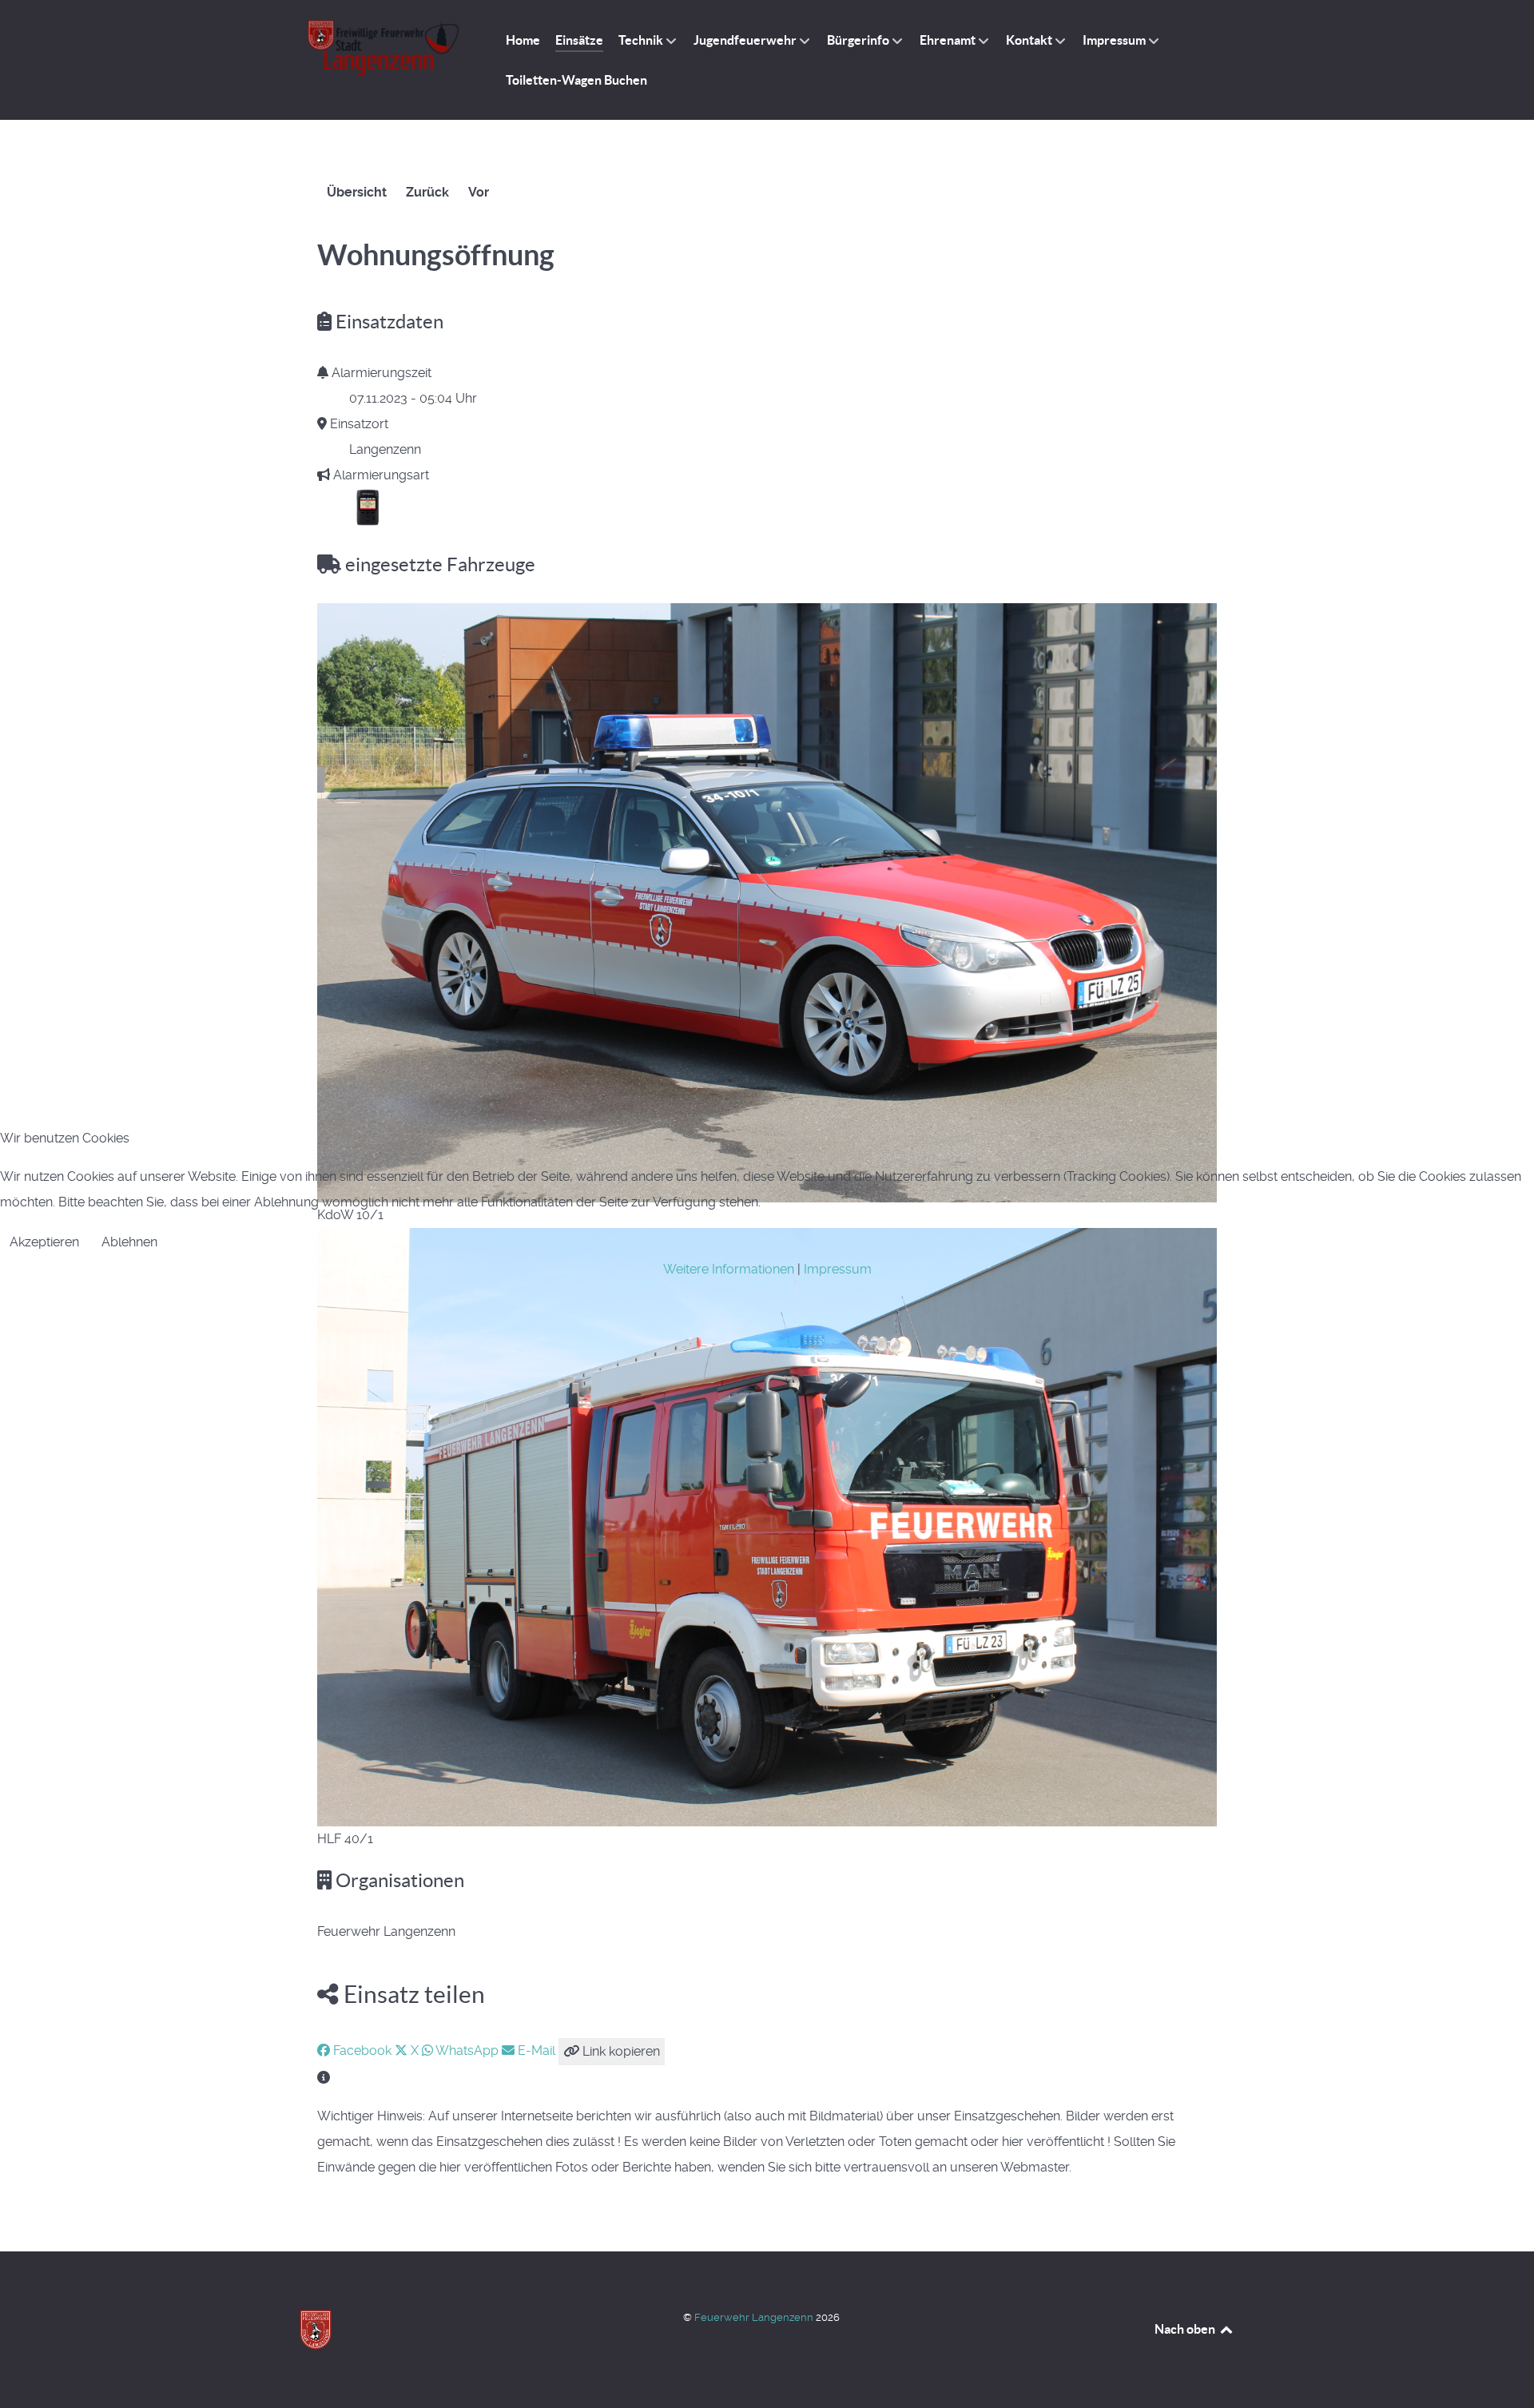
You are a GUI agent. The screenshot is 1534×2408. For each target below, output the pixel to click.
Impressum (838, 1269)
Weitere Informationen (729, 1269)
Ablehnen (129, 1242)
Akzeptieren (44, 1242)
